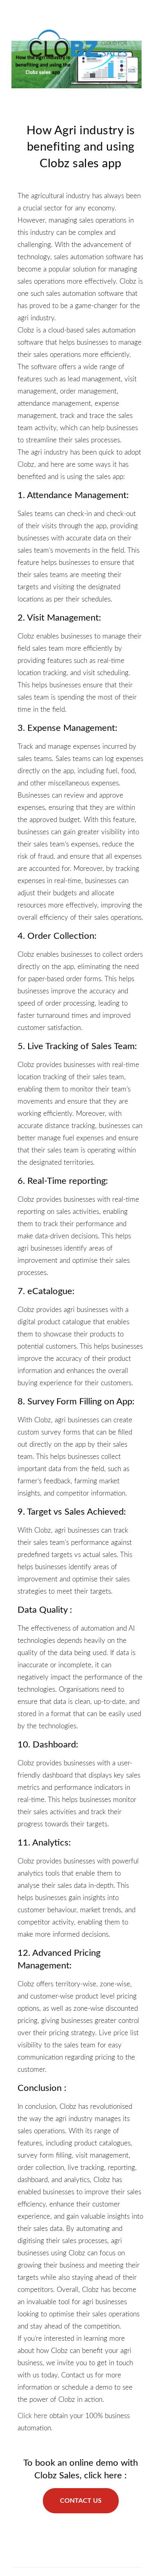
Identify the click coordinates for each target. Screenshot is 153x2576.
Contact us (81, 2501)
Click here (32, 2416)
